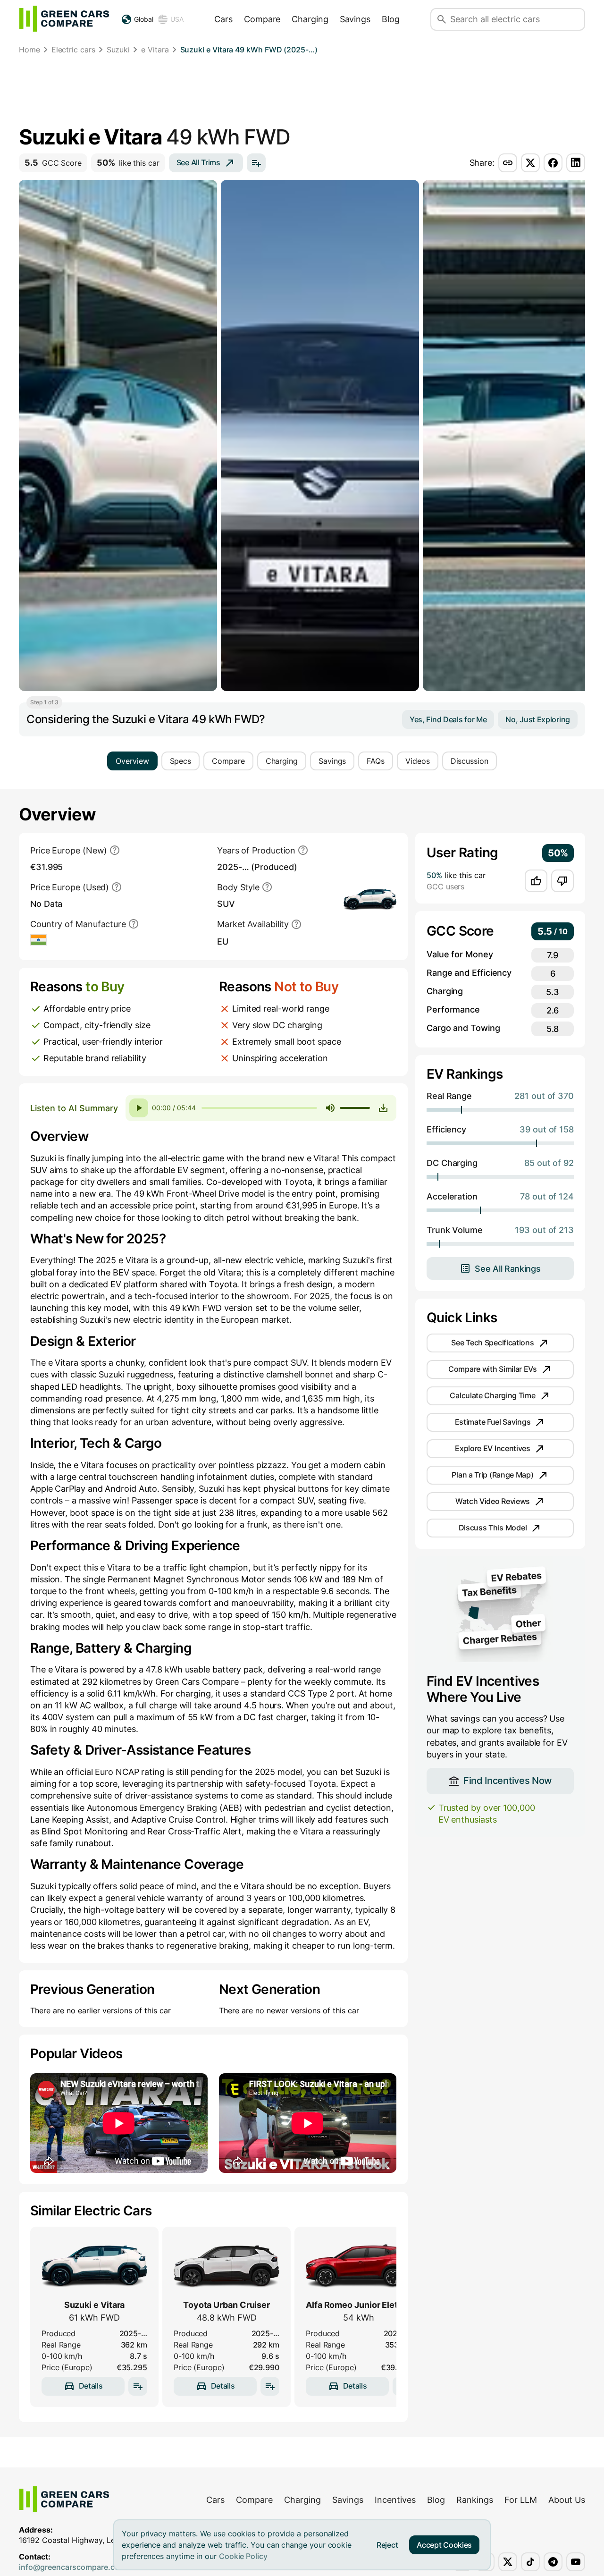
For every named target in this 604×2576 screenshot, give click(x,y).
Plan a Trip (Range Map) (492, 1475)
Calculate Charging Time (492, 1395)
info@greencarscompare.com (72, 2567)
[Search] (442, 19)
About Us (567, 2500)
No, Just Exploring (538, 719)
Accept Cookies (444, 2545)
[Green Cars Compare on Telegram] (553, 2562)
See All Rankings (508, 1269)
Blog (391, 19)
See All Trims (198, 162)
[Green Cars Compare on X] (508, 2562)
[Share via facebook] (553, 163)
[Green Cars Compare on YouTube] (576, 2562)
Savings (355, 19)
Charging (310, 19)
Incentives (395, 2500)
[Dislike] (562, 881)
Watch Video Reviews (493, 1501)
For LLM (521, 2500)
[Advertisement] (302, 92)
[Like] (536, 881)
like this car (128, 163)
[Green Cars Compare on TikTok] (530, 2562)
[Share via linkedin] (576, 163)
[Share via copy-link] (508, 163)
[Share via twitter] (530, 163)
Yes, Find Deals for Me (448, 719)
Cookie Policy (243, 2556)
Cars (223, 19)
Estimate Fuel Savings (493, 1422)
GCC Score (53, 163)
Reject (387, 2545)
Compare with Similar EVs (493, 1369)
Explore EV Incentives (493, 1448)
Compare (262, 19)
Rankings (475, 2500)
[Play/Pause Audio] (139, 1108)
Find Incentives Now (508, 1781)
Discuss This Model (493, 1528)
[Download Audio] (383, 1108)
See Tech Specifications (492, 1343)
